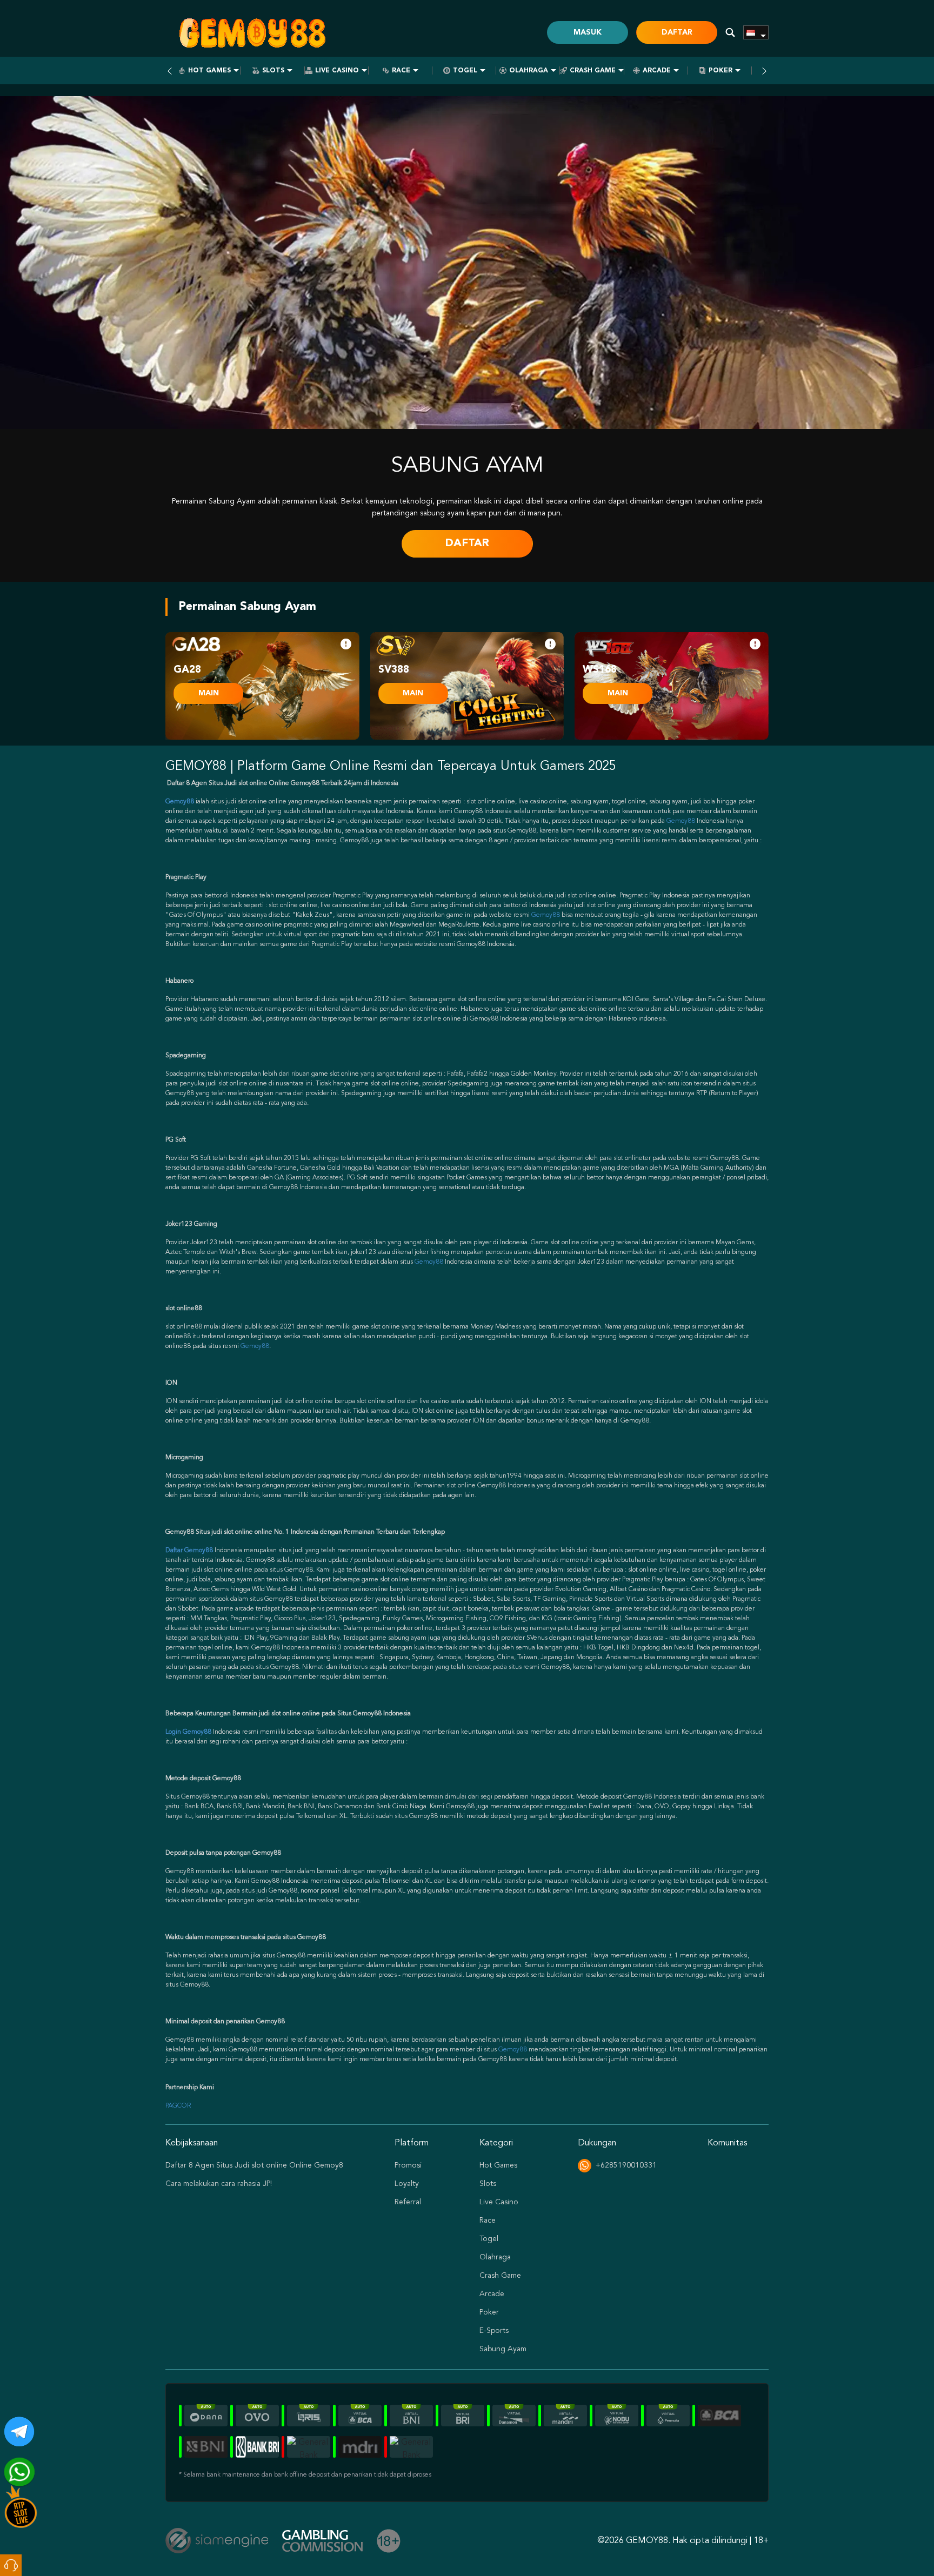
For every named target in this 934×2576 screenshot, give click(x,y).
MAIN (209, 693)
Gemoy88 (681, 821)
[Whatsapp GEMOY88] (15, 2468)
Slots (273, 71)
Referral (408, 2202)
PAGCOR (178, 2106)
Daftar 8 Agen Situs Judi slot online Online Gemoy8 (254, 2165)
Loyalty (407, 2184)
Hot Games (209, 71)
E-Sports (494, 2331)
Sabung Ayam (503, 2349)
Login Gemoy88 (188, 1732)
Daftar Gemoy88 (189, 1551)
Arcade (657, 71)
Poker (720, 71)
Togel (465, 71)
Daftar (677, 32)
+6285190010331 (626, 2165)
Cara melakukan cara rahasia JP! (219, 2184)
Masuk (588, 32)
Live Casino (337, 71)
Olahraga (529, 71)
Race (401, 71)
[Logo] (252, 32)
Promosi (408, 2165)
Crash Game (593, 71)
